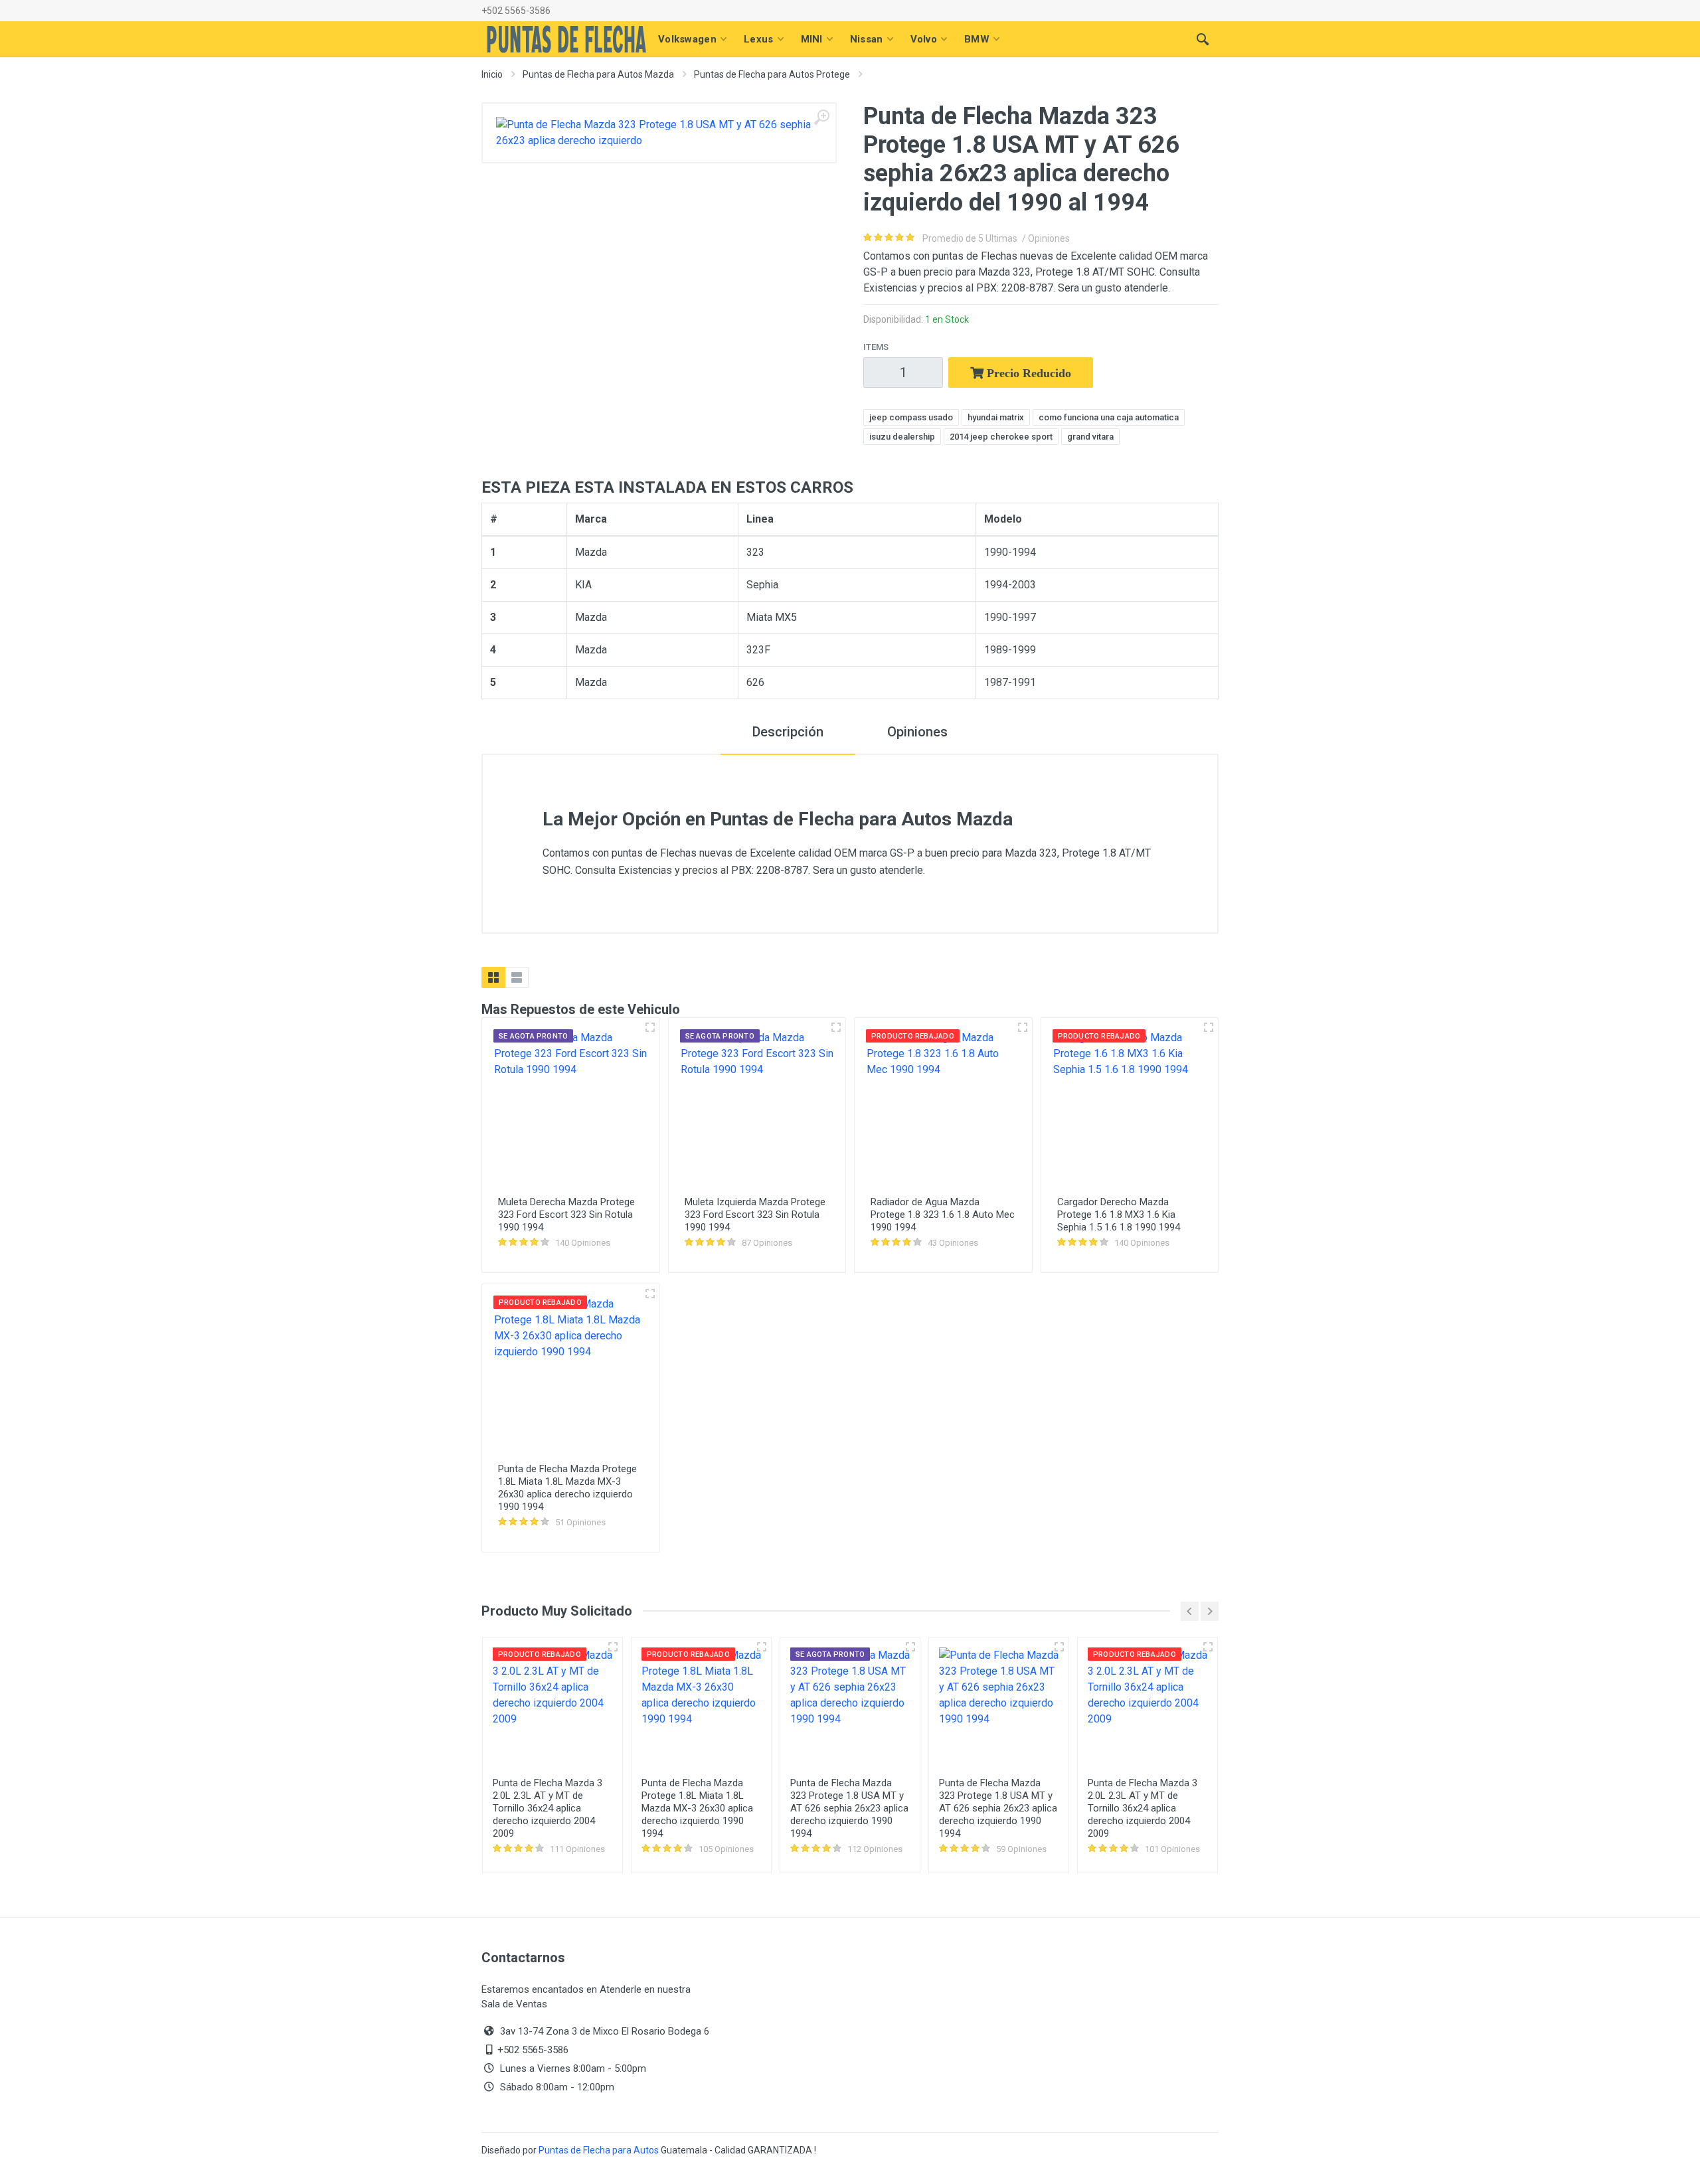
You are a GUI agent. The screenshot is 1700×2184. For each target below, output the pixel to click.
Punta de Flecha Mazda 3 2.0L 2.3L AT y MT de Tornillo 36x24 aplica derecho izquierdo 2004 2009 (548, 1808)
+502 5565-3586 (516, 11)
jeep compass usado (911, 417)
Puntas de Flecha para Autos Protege (772, 74)
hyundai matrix (996, 417)
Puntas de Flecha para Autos (599, 2150)
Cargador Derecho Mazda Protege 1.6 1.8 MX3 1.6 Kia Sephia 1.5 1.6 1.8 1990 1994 (1119, 1215)
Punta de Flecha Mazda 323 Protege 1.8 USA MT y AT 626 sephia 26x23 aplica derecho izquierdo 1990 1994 (849, 1808)
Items (876, 347)
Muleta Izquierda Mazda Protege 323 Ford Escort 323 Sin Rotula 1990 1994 (755, 1215)
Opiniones (917, 732)
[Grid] (493, 977)
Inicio (492, 74)
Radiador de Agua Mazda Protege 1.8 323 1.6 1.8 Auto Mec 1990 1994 (943, 1215)
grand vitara (1090, 437)
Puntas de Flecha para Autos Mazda (598, 74)
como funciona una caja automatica (1109, 417)
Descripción (788, 732)
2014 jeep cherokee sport (1001, 437)
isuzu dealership (902, 437)
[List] (517, 977)
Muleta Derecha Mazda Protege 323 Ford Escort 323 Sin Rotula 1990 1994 (566, 1215)
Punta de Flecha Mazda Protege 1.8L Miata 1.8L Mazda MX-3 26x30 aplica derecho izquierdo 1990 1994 (567, 1488)
